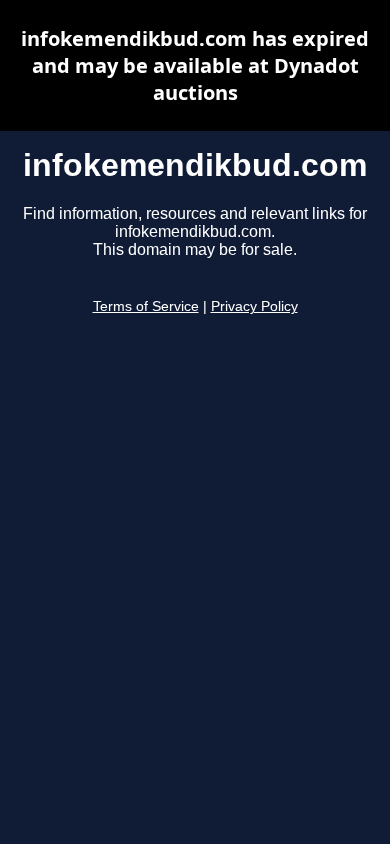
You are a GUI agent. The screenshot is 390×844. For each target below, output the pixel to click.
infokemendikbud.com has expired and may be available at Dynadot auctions (195, 65)
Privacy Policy (254, 306)
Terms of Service (146, 306)
